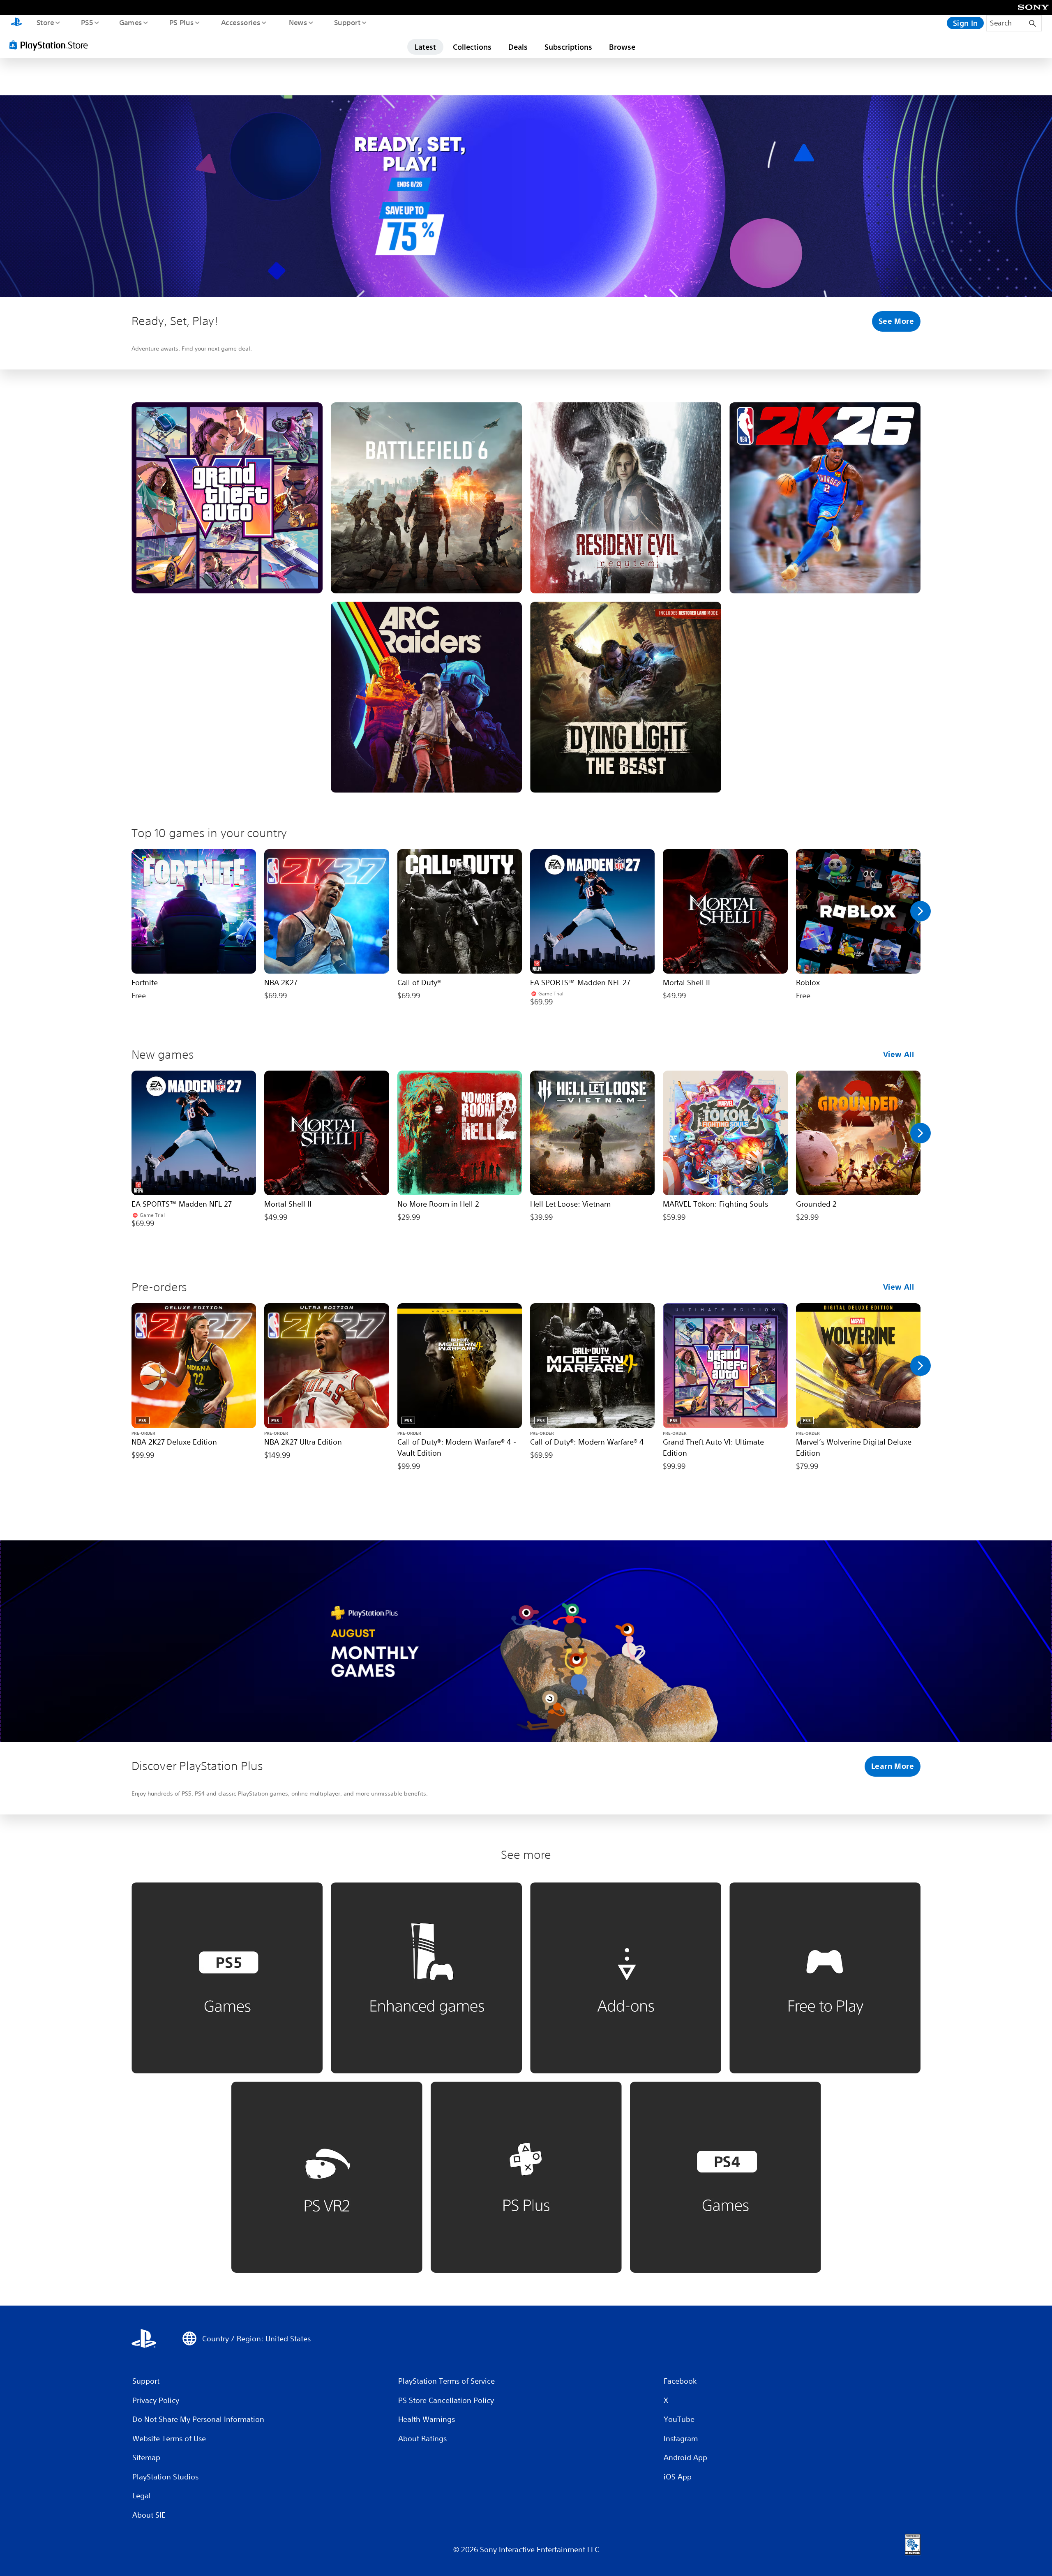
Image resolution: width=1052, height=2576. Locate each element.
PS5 (87, 22)
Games (130, 22)
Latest (425, 47)
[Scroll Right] (920, 911)
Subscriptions (568, 47)
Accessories (240, 22)
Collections (472, 47)
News (298, 22)
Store (45, 22)
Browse (622, 47)
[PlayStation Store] (51, 45)
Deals (518, 47)
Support (347, 22)
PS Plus (181, 22)
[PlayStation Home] (16, 23)
